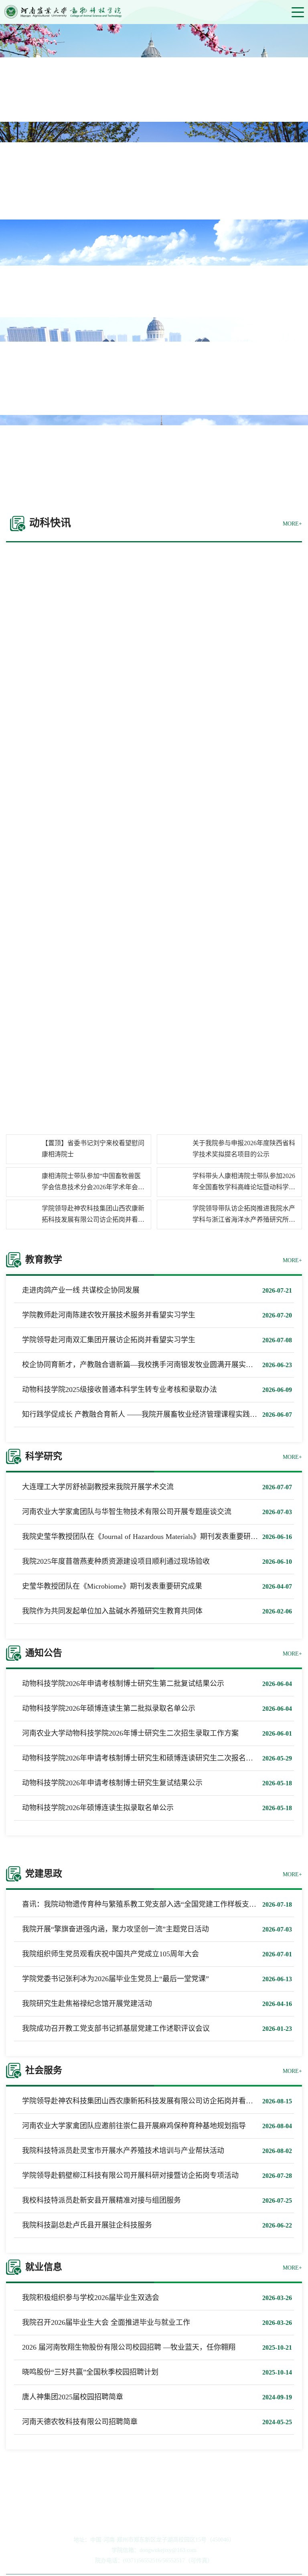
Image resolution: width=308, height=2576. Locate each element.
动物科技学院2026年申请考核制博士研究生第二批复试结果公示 (123, 1684)
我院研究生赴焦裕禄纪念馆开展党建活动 (87, 2004)
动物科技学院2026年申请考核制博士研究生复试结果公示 (112, 1783)
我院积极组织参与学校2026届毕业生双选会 (91, 2298)
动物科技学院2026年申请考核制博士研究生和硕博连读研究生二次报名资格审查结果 (156, 1758)
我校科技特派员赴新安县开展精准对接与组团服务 (101, 2200)
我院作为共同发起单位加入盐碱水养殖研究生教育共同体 (112, 1611)
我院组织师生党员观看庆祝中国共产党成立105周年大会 (110, 1954)
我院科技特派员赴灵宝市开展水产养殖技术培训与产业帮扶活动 (123, 2151)
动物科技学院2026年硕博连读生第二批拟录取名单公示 (109, 1708)
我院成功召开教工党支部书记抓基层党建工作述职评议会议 (116, 2028)
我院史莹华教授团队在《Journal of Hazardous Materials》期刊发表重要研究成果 (147, 1537)
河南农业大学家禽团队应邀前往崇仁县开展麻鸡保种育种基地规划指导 (134, 2126)
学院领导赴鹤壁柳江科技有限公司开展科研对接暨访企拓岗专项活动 (130, 2175)
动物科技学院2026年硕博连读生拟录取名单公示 (98, 1808)
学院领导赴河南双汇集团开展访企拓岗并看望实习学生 (109, 1340)
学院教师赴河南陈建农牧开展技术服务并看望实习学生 (109, 1315)
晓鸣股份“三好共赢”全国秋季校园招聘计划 (90, 2372)
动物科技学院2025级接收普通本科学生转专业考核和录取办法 (120, 1390)
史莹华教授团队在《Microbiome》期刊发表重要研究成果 (112, 1586)
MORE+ (292, 524)
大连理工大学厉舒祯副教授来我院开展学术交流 (98, 1487)
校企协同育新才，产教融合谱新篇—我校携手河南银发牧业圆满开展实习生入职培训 (156, 1365)
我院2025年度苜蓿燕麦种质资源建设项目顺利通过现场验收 (116, 1561)
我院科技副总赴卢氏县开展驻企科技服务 (87, 2225)
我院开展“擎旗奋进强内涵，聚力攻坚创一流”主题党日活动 (115, 1929)
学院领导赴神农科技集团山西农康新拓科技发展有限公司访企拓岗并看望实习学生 (152, 2101)
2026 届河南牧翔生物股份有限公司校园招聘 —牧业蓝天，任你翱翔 (129, 2347)
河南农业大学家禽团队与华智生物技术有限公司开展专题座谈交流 (127, 1512)
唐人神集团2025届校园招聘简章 (73, 2397)
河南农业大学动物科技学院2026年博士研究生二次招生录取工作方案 (130, 1733)
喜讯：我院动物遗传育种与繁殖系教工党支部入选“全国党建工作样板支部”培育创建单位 (162, 1904)
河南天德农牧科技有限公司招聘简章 (80, 2422)
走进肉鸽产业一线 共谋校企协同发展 (81, 1290)
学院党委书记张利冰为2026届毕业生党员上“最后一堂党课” (115, 1979)
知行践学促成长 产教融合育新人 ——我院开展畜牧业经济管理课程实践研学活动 (150, 1414)
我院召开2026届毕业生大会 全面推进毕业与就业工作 (106, 2322)
